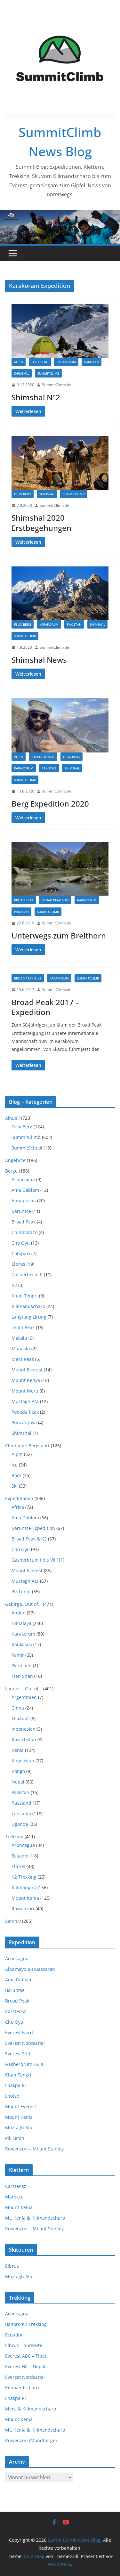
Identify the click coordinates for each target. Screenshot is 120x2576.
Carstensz (16, 2011)
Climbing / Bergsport (27, 1446)
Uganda (20, 1824)
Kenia (18, 1750)
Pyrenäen (22, 1666)
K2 (14, 1285)
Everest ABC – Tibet (26, 2356)
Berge (11, 1171)
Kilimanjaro (24, 1887)
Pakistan (92, 362)
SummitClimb (48, 373)
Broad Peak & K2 (55, 900)
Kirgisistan (23, 1761)
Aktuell (12, 1118)
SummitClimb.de (57, 385)
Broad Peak (24, 900)
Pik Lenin (21, 1592)
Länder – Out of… (24, 1689)
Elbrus (18, 1264)
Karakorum (66, 362)
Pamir (18, 1655)
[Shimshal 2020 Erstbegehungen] (60, 463)
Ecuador (20, 1718)
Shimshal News (39, 660)
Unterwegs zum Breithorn (59, 935)
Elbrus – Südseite (24, 2345)
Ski (15, 1486)
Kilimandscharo (28, 1306)
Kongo (18, 1771)
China (18, 1708)
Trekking (14, 1837)
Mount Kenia (25, 1898)
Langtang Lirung (29, 1317)
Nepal (18, 1782)
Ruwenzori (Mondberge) (31, 2440)
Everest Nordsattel (25, 2043)
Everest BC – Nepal (25, 2366)
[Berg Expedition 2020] (60, 725)
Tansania (21, 1813)
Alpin (19, 362)
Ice (15, 1465)
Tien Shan (22, 1676)
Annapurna (24, 1201)
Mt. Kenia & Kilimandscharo (35, 2218)
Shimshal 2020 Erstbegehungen (41, 523)
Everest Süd (18, 2054)
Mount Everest (27, 1370)
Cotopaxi (21, 1253)
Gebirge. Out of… (23, 1604)
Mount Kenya (26, 1380)
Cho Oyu (21, 1243)
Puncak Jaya (24, 1422)
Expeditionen (43, 757)
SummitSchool (27, 1148)
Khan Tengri (25, 1296)
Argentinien (24, 1697)
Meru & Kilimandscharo (31, 2409)
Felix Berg (40, 362)
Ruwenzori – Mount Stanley (34, 2149)
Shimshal (22, 373)
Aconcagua (23, 1179)
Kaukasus (22, 1644)
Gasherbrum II (27, 1275)
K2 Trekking (24, 1877)
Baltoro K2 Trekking (26, 2324)
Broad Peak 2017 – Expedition (45, 1007)
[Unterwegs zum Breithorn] (60, 869)
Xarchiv (13, 1921)
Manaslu (21, 1349)
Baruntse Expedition (33, 1528)
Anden (19, 1613)
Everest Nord (19, 2032)
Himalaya (21, 1623)
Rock (16, 1475)
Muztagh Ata (25, 1401)
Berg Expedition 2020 (50, 804)
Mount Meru (25, 1391)
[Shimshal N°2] (60, 331)
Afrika (18, 1507)
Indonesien (24, 1729)
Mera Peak (23, 1359)
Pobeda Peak (25, 1412)
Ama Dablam (25, 1190)
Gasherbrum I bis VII (33, 1560)
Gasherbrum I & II (24, 2064)
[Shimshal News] (60, 593)
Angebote (15, 1160)
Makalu (19, 1338)
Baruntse (21, 1211)
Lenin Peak (23, 1327)
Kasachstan (24, 1739)
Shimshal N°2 (36, 397)
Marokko (14, 2197)
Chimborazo (24, 1232)
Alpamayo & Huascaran (30, 1969)
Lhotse (12, 2096)
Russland (21, 1803)
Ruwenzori (23, 1909)
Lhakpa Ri (16, 2085)
